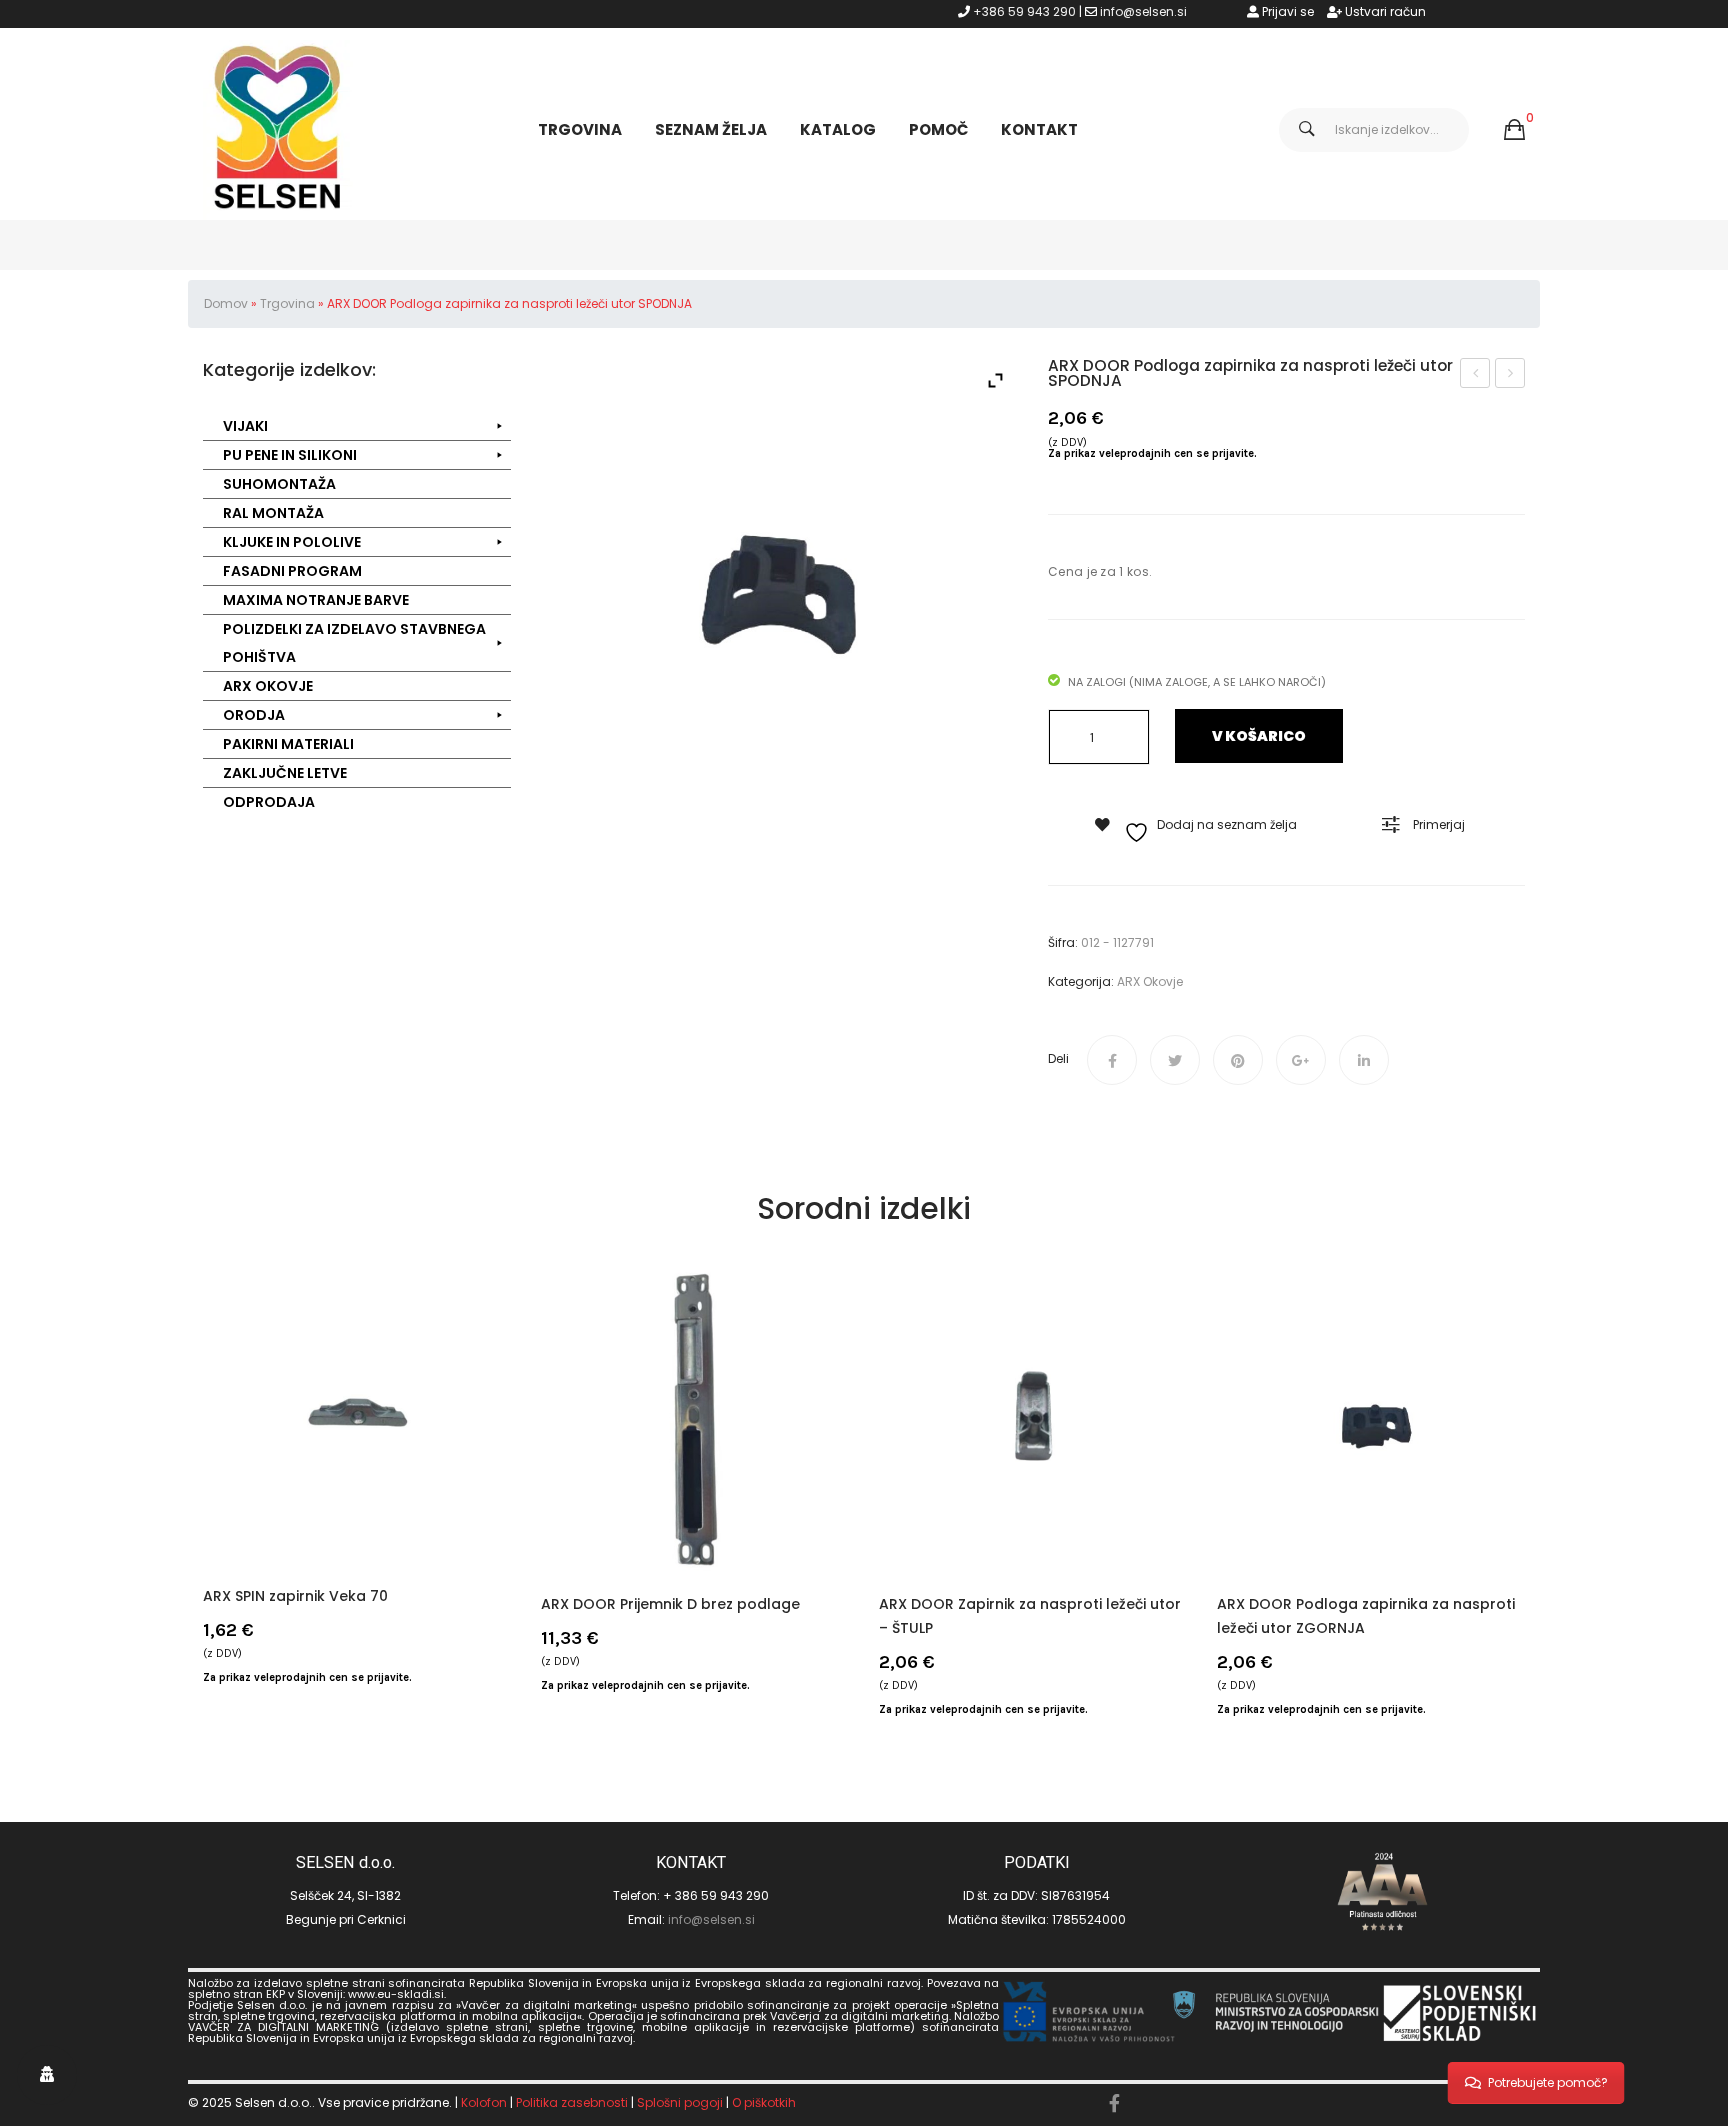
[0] (1514, 130)
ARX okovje (1150, 981)
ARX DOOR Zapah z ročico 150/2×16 (1476, 375)
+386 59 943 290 (1024, 11)
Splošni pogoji (680, 2102)
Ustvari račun (1384, 11)
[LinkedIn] (1364, 1060)
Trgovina (580, 129)
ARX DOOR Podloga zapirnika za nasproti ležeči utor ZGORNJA (1510, 375)
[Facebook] (1112, 1060)
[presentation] (203, 1493)
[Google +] (1301, 1060)
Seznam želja (711, 129)
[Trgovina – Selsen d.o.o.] (278, 128)
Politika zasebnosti (572, 2102)
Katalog (838, 129)
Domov (226, 303)
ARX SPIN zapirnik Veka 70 (295, 1596)
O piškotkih (764, 2102)
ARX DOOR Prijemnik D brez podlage (670, 1604)
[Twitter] (1175, 1060)
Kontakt (1039, 129)
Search (1307, 130)
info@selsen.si (1143, 11)
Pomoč (938, 129)
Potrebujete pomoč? (1548, 2082)
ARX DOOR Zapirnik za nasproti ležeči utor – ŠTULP (1030, 1616)
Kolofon (484, 2102)
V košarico (1259, 736)
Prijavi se (1286, 11)
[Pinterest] (1238, 1060)
